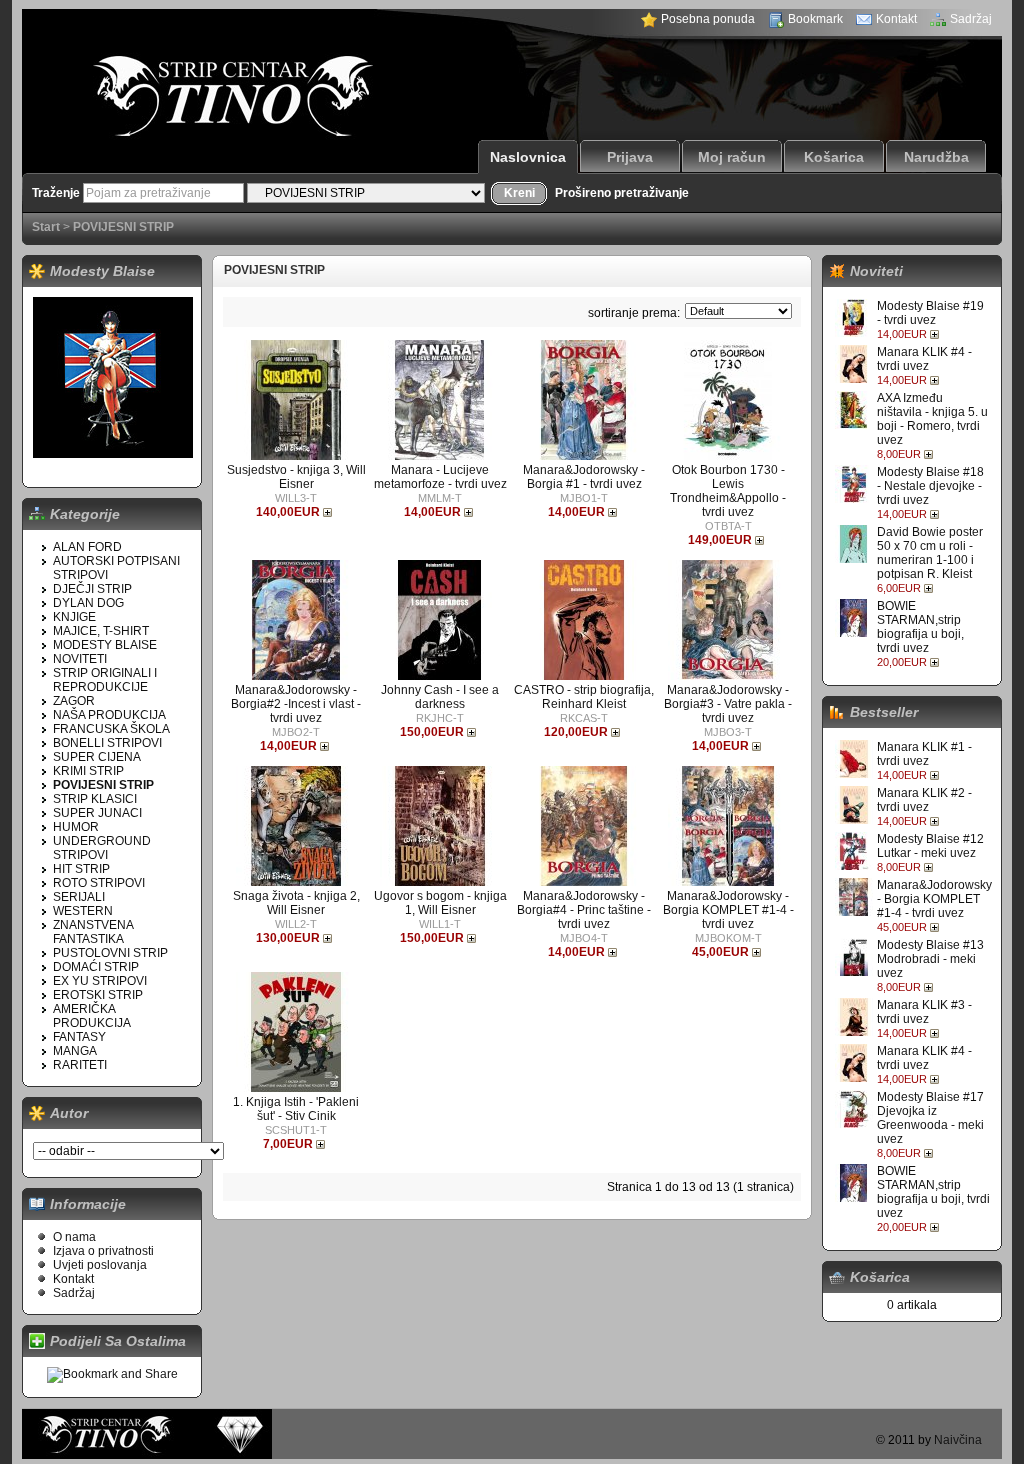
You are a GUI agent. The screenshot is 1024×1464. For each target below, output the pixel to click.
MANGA (75, 1051)
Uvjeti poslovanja (100, 1265)
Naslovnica (528, 157)
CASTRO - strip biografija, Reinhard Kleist (584, 697)
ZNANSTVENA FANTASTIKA (93, 932)
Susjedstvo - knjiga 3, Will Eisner (296, 477)
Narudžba (936, 157)
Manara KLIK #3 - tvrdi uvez (924, 1012)
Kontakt (896, 19)
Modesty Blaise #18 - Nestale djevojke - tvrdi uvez (930, 486)
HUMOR (76, 827)
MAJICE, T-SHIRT (101, 631)
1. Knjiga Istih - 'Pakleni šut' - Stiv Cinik (296, 1109)
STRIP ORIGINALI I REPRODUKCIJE (105, 680)
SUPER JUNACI (97, 813)
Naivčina (958, 1440)
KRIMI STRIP (88, 771)
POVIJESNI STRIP (123, 227)
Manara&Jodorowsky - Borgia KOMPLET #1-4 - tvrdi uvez (934, 899)
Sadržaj (971, 19)
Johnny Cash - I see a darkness (440, 697)
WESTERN (83, 911)
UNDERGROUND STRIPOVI (102, 848)
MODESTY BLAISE (105, 645)
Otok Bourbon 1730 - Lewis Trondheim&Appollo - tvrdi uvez (728, 491)
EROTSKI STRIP (98, 995)
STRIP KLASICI (95, 799)
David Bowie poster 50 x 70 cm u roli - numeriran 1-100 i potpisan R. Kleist (930, 553)
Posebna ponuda (708, 19)
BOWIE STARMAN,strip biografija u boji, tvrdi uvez (920, 627)
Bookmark (815, 19)
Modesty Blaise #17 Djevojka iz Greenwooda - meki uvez (930, 1118)
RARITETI (80, 1065)
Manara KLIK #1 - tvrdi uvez (924, 754)
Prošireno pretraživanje (622, 193)
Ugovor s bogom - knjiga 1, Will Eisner (440, 903)
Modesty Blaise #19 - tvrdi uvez (930, 313)
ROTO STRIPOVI (99, 883)
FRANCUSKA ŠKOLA (111, 729)
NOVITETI (80, 659)
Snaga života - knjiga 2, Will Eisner (296, 903)
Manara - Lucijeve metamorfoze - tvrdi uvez (440, 477)
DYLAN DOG (88, 603)
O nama (74, 1237)
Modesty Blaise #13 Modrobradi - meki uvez (930, 959)
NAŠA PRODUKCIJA (109, 715)
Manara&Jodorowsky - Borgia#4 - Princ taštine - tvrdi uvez (584, 910)
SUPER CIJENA (97, 757)
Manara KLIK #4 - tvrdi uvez (924, 359)
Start (46, 227)
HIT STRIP (81, 869)
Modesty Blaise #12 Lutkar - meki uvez (930, 846)
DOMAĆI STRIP (96, 967)
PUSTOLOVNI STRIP (110, 953)
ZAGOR (74, 701)
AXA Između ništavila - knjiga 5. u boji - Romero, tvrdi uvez (932, 419)
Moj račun (732, 157)
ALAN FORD (87, 547)
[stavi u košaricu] (936, 334)
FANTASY (79, 1037)
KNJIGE (74, 617)
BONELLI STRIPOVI (107, 743)
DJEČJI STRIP (92, 589)
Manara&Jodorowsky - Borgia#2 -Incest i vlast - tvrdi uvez (296, 704)
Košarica (834, 157)
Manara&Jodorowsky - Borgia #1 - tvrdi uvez (584, 477)
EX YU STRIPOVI (100, 981)
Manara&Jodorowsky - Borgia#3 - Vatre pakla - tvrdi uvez (728, 704)
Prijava (630, 157)
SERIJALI (79, 897)
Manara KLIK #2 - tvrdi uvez (924, 800)
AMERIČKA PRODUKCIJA (92, 1016)
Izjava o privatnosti (103, 1251)
